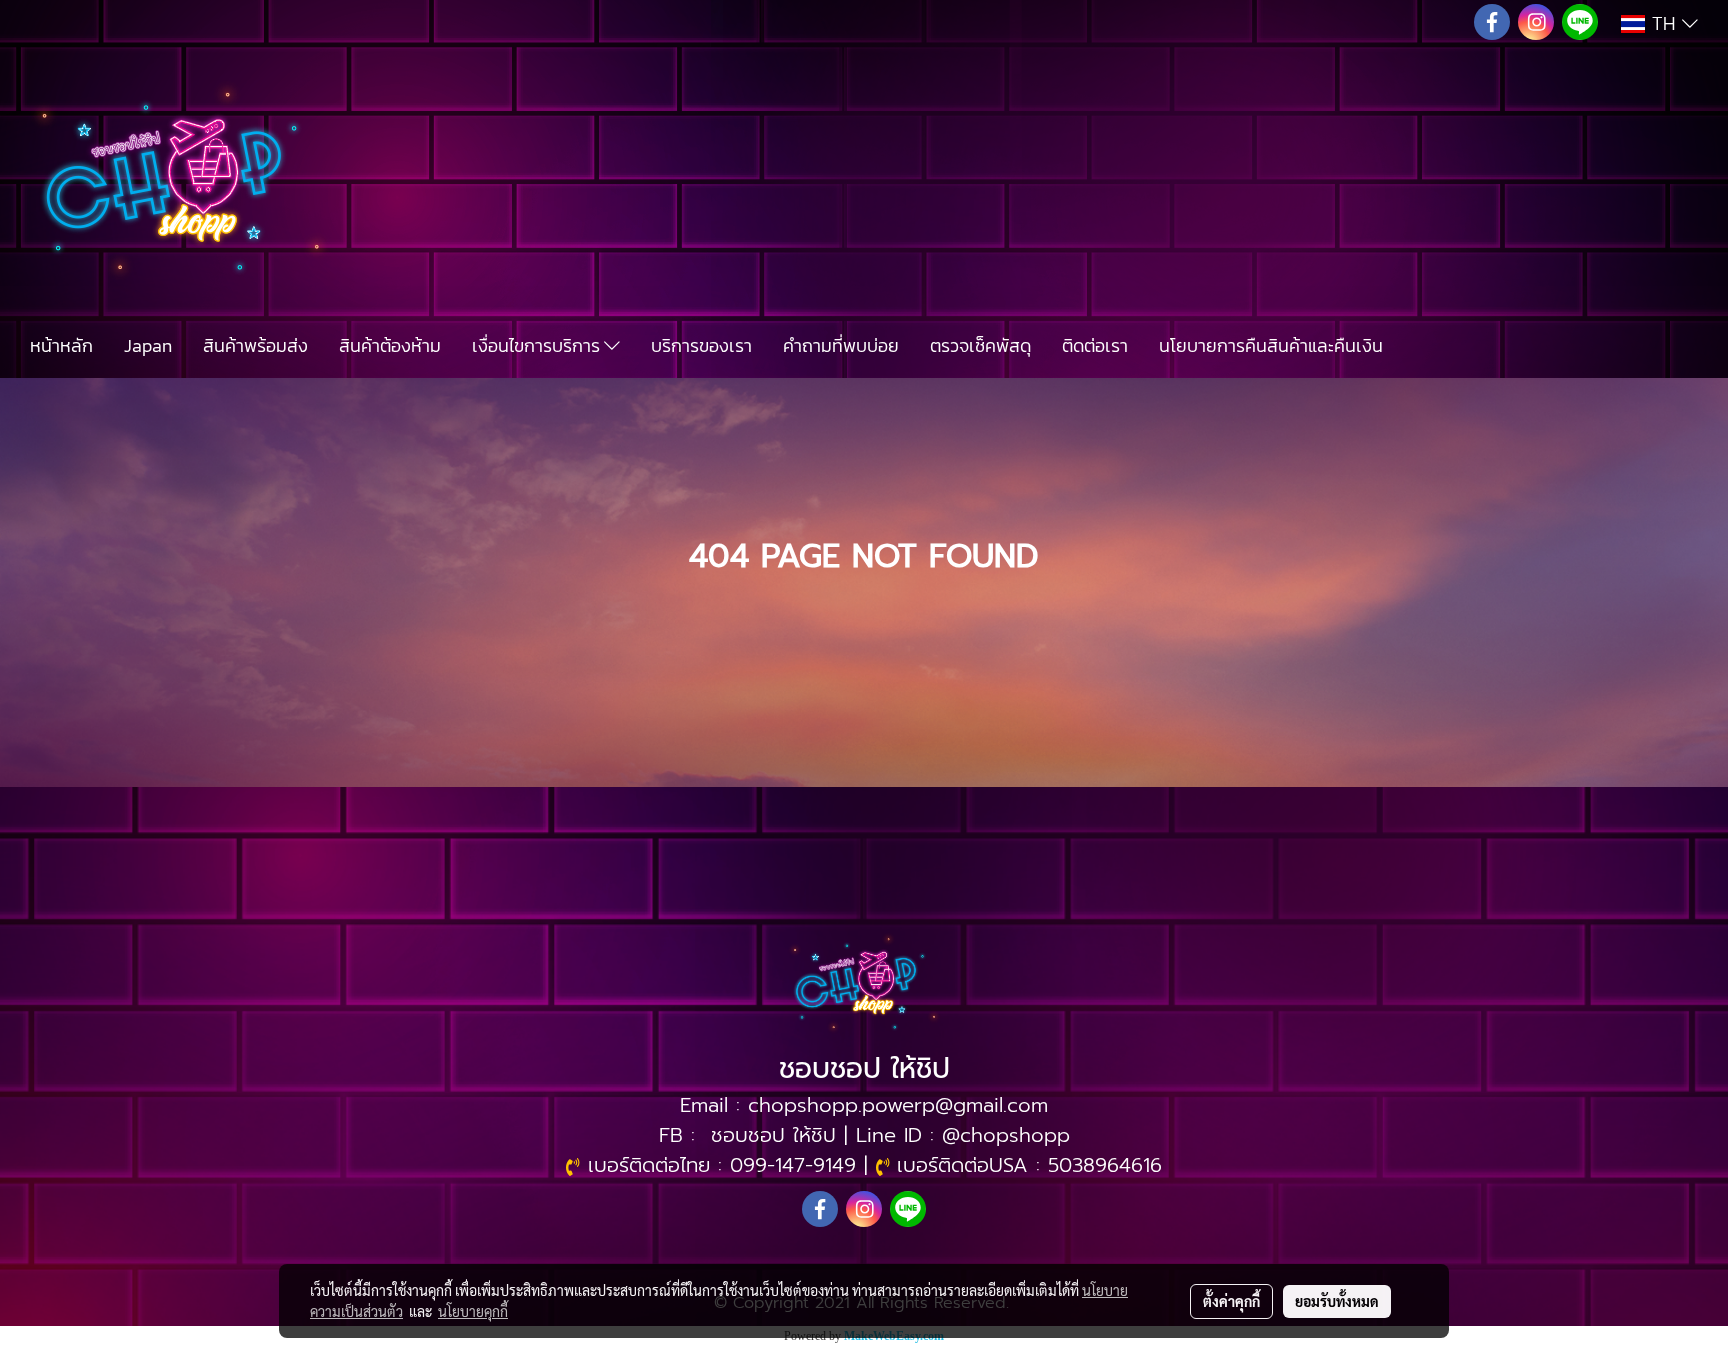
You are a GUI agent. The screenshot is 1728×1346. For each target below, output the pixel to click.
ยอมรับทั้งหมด (1337, 1301)
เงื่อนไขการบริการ (538, 345)
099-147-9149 (793, 1165)
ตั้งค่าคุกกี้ (1231, 1301)
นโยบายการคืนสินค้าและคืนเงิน (1271, 345)
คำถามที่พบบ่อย (841, 345)
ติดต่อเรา (1095, 345)
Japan (148, 345)
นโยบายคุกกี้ (473, 1311)
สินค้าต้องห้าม (390, 345)
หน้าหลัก (61, 345)
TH (1663, 24)
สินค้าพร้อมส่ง (255, 345)
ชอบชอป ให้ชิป (773, 1135)
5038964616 (1105, 1165)
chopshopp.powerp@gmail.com (898, 1105)
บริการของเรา (701, 345)
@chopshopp (1006, 1135)
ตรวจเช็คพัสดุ (980, 345)
